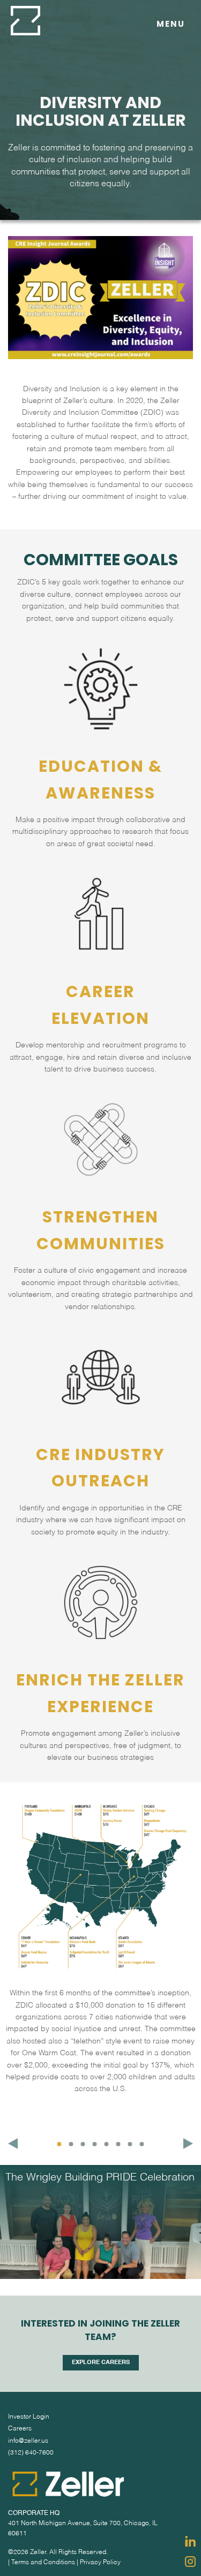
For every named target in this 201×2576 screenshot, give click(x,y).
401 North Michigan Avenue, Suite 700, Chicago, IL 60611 (83, 2529)
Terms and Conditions (43, 2563)
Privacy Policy (100, 2563)
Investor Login (29, 2417)
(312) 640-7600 (31, 2453)
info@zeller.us (28, 2441)
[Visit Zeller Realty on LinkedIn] (190, 2541)
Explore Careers (101, 2363)
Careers (20, 2429)
